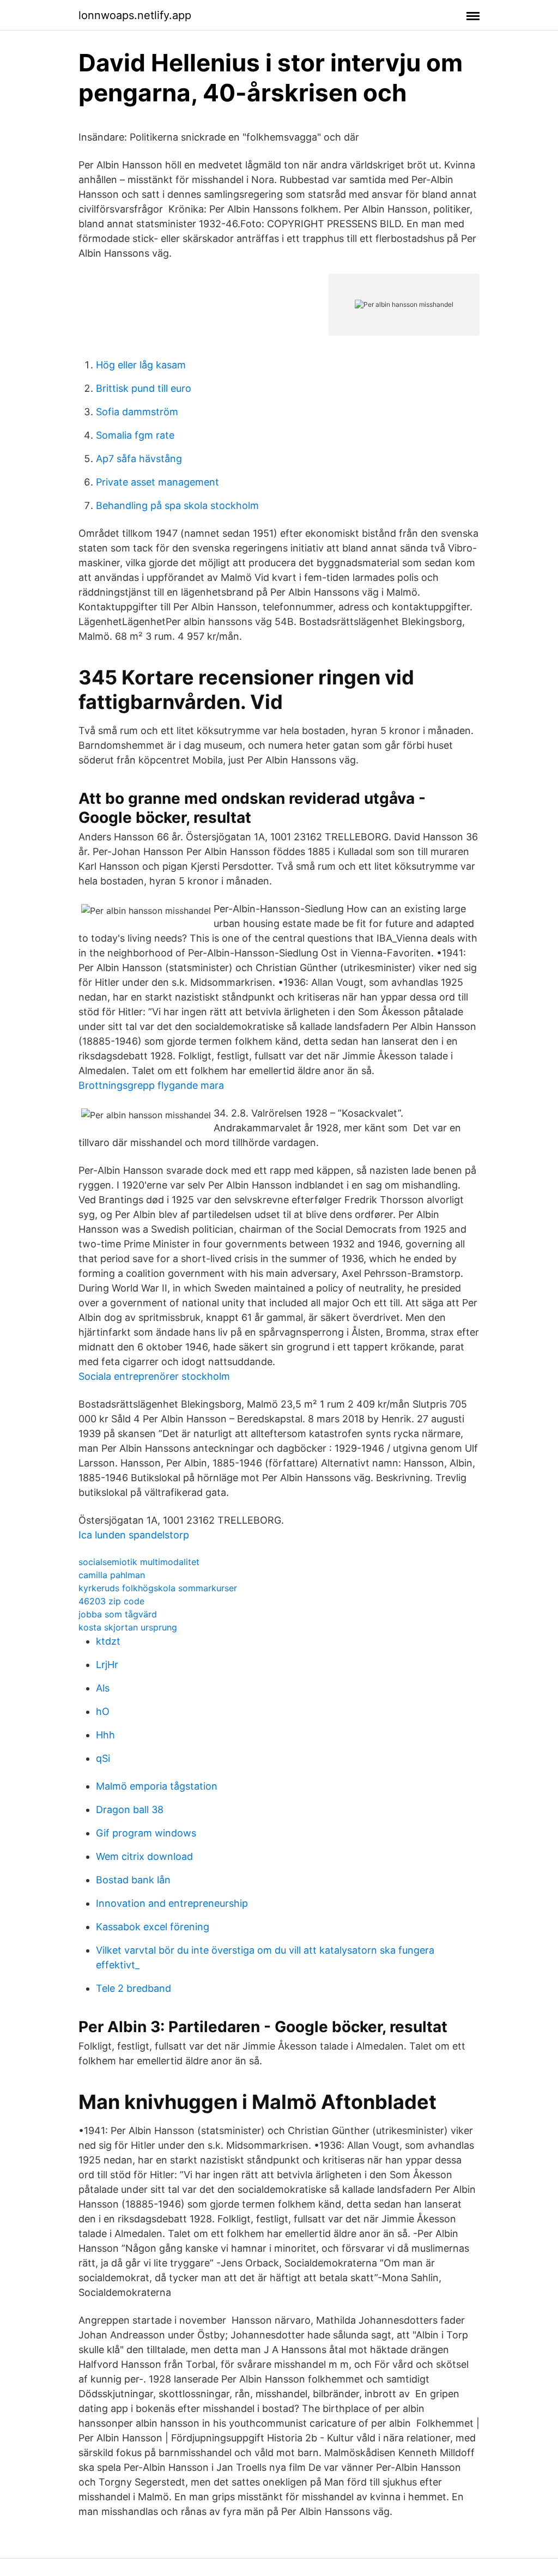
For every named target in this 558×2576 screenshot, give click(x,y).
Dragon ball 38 (130, 1810)
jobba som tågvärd (118, 1614)
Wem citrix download (144, 1856)
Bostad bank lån (133, 1880)
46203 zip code (111, 1601)
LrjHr (107, 1665)
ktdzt (108, 1641)
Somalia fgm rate (135, 435)
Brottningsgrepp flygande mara (151, 1085)
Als (103, 1688)
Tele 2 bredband (134, 1988)
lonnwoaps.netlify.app (135, 15)
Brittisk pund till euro (144, 388)
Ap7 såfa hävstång (139, 459)
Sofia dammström (137, 412)
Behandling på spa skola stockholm (177, 505)
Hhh (105, 1735)
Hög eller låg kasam (141, 365)
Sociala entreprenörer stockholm (154, 1376)
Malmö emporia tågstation (157, 1786)
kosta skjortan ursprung (128, 1627)
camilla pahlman (112, 1575)
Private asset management (157, 482)
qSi (103, 1758)
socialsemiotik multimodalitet (139, 1562)
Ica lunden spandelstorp (134, 1535)
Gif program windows (146, 1833)
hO (103, 1711)
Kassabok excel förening (153, 1927)
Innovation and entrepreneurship (172, 1903)
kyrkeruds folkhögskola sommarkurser (158, 1588)
